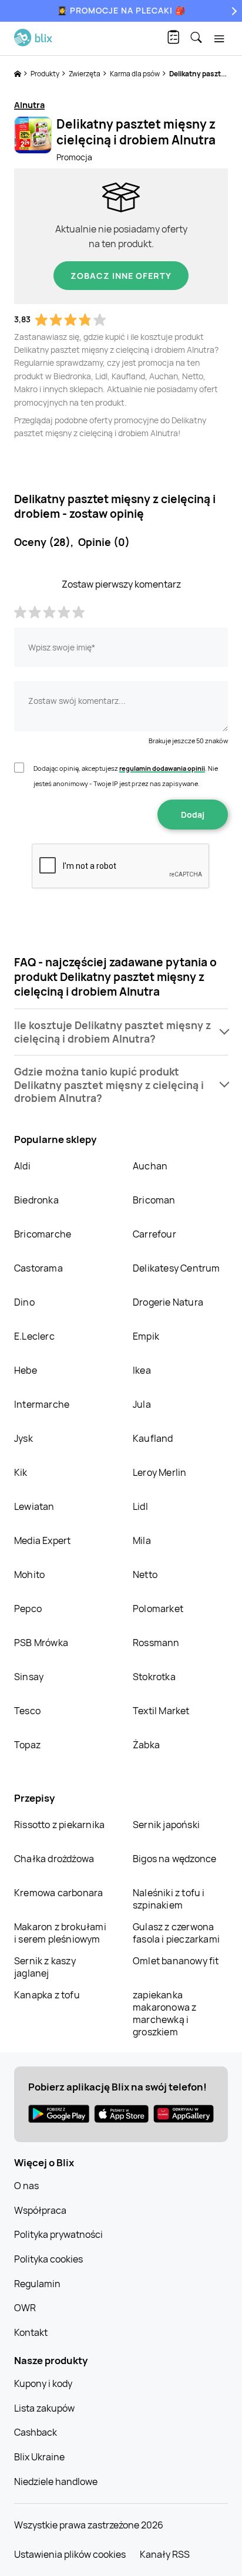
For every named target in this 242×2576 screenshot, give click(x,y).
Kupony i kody (43, 2383)
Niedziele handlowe (56, 2481)
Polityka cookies (48, 2259)
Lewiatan (34, 1506)
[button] (121, 1032)
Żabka (146, 1745)
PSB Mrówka (41, 1643)
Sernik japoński (166, 1825)
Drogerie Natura (168, 1302)
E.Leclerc (34, 1336)
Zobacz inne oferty (121, 276)
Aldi (22, 1166)
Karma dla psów (135, 74)
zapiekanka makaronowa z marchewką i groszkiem (164, 2013)
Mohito (29, 1574)
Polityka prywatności (58, 2234)
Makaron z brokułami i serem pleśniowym (60, 1933)
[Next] (233, 11)
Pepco (28, 1609)
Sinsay (29, 1677)
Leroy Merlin (159, 1472)
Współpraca (40, 2210)
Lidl (140, 1506)
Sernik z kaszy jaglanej (45, 1967)
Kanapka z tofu (47, 1995)
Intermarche (42, 1404)
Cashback (36, 2432)
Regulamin (37, 2284)
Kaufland (153, 1438)
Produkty (46, 74)
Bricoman (154, 1200)
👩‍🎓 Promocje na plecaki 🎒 (121, 10)
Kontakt (31, 2332)
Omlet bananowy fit (176, 1961)
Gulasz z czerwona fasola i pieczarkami (176, 1933)
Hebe (26, 1370)
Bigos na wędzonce (174, 1859)
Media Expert (42, 1540)
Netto (145, 1574)
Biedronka (36, 1200)
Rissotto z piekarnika (59, 1825)
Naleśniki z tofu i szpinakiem (169, 1899)
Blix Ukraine (39, 2457)
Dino (24, 1302)
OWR (25, 2308)
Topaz (27, 1745)
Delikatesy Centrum (177, 1268)
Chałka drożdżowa (54, 1859)
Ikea (142, 1370)
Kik (21, 1472)
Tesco (27, 1711)
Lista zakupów (44, 2408)
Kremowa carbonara (58, 1893)
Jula (142, 1404)
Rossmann (156, 1643)
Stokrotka (154, 1677)
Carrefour (154, 1234)
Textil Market (161, 1711)
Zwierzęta (85, 74)
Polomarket (158, 1609)
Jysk (23, 1438)
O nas (26, 2186)
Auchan (150, 1166)
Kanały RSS (165, 2554)
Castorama (38, 1268)
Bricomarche (43, 1234)
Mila (142, 1540)
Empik (146, 1336)
